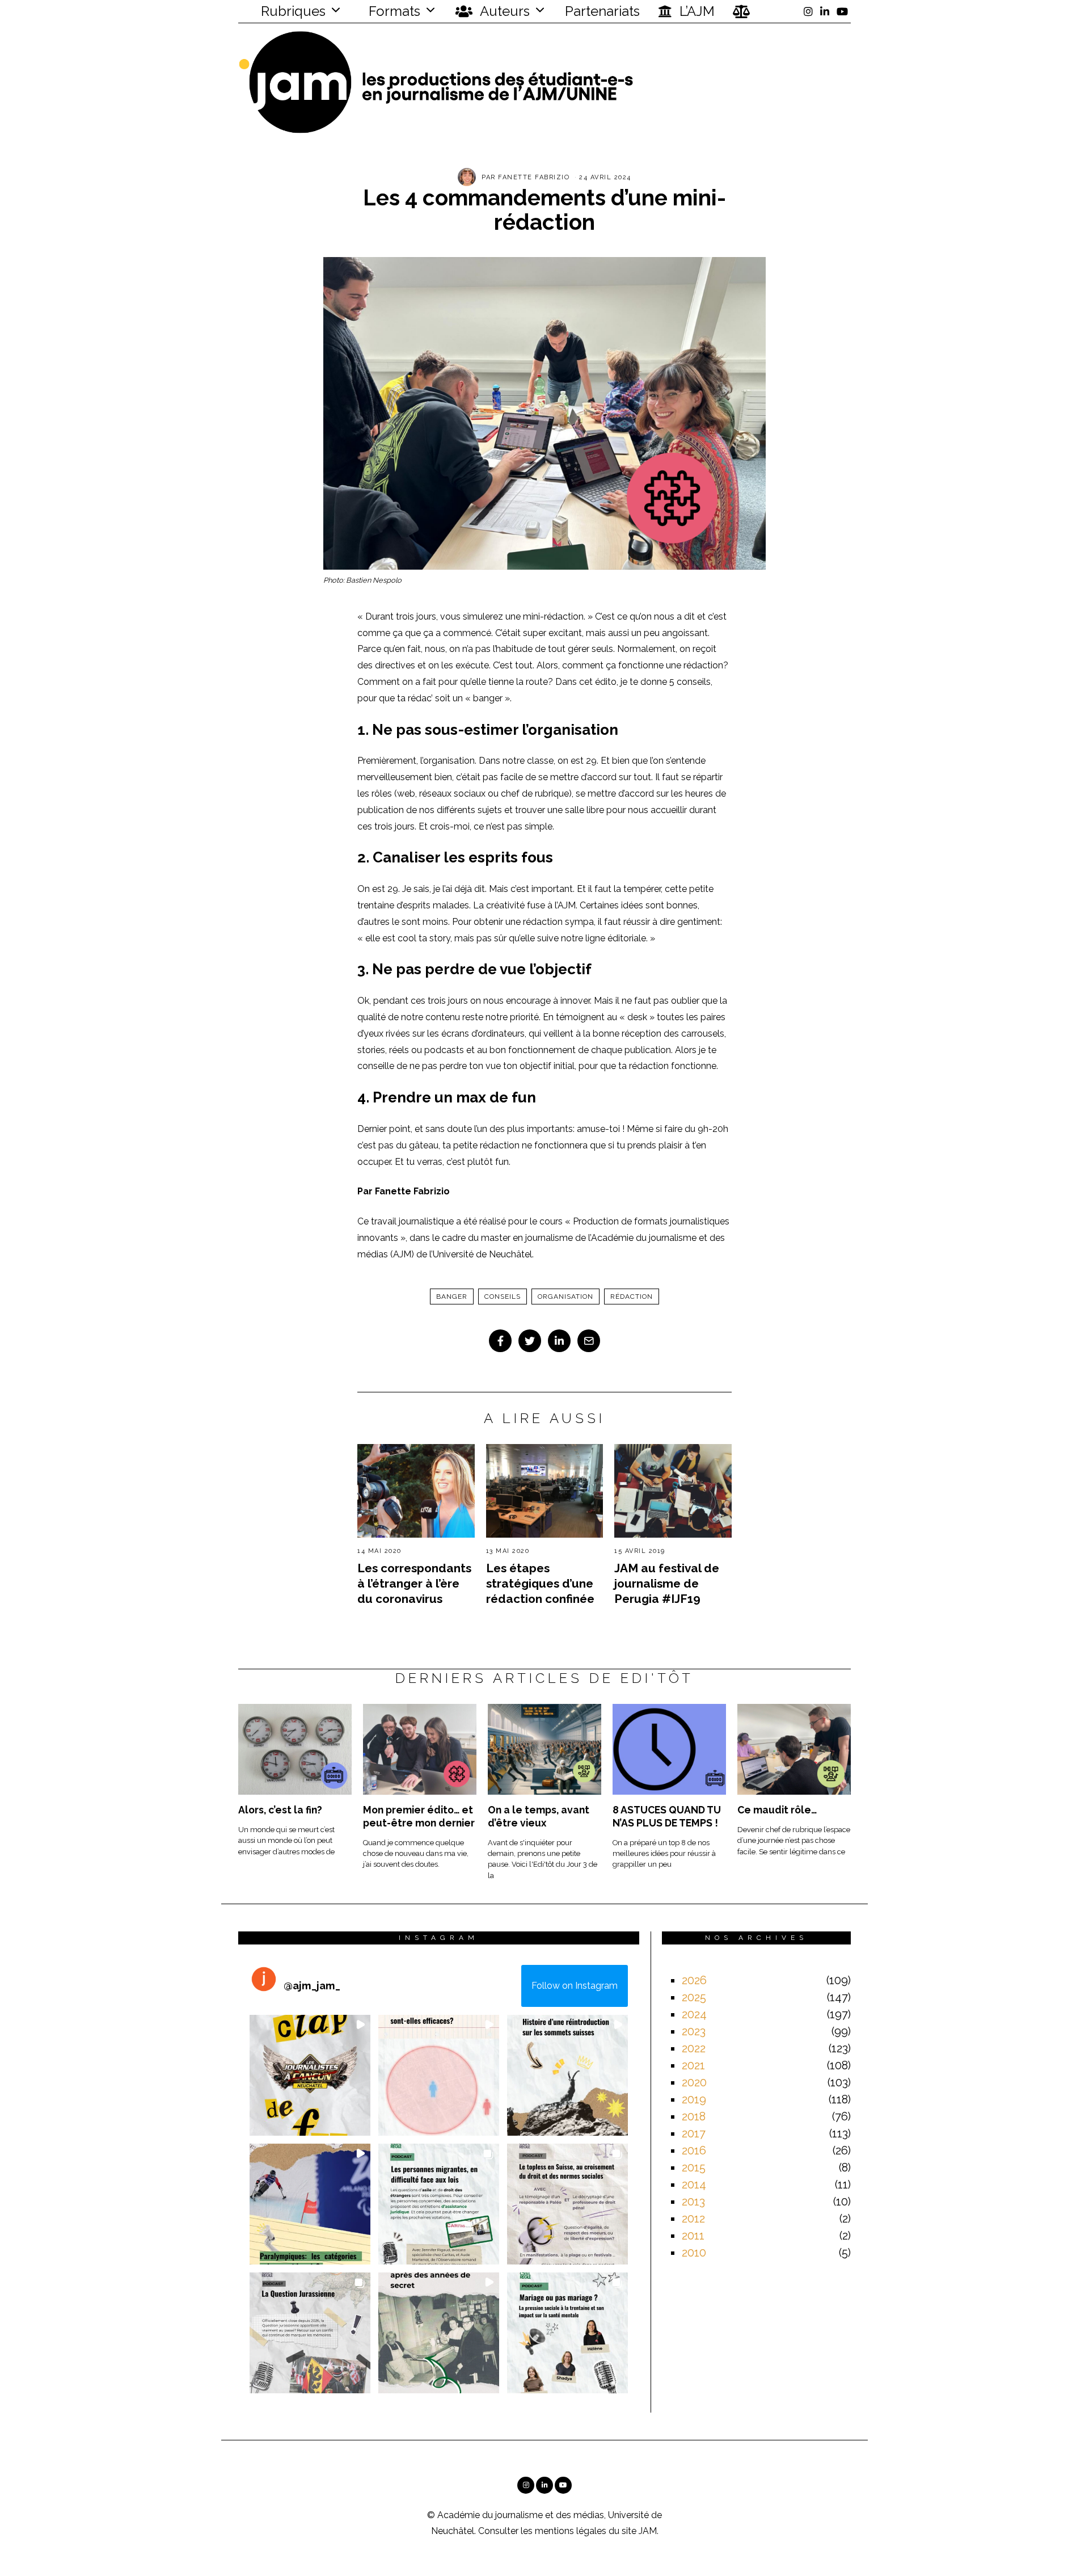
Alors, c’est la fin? (280, 1810)
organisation (565, 1297)
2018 (694, 2116)
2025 (694, 1997)
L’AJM (695, 11)
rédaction (632, 1297)
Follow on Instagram (575, 1986)
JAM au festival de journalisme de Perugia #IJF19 (667, 1583)
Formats (393, 11)
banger (452, 1297)
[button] (310, 2075)
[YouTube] (842, 11)
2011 (693, 2236)
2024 (694, 2014)
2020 (694, 2082)
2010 (694, 2253)
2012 (693, 2219)
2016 (694, 2150)
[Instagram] (808, 11)
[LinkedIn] (825, 11)
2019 (694, 2099)
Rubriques (292, 11)
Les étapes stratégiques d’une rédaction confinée (540, 1583)
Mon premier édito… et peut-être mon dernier (419, 1816)
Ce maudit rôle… (777, 1810)
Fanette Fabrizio (534, 177)
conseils (503, 1297)
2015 (694, 2167)
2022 (694, 2048)
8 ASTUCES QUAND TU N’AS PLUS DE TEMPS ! (667, 1816)
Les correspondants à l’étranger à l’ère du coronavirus (414, 1583)
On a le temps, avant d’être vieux (539, 1816)
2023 (694, 2031)
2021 (693, 2065)
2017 (694, 2133)
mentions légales (571, 2531)
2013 (693, 2202)
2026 (694, 1980)
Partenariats (602, 11)
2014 (694, 2184)
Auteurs (503, 11)
